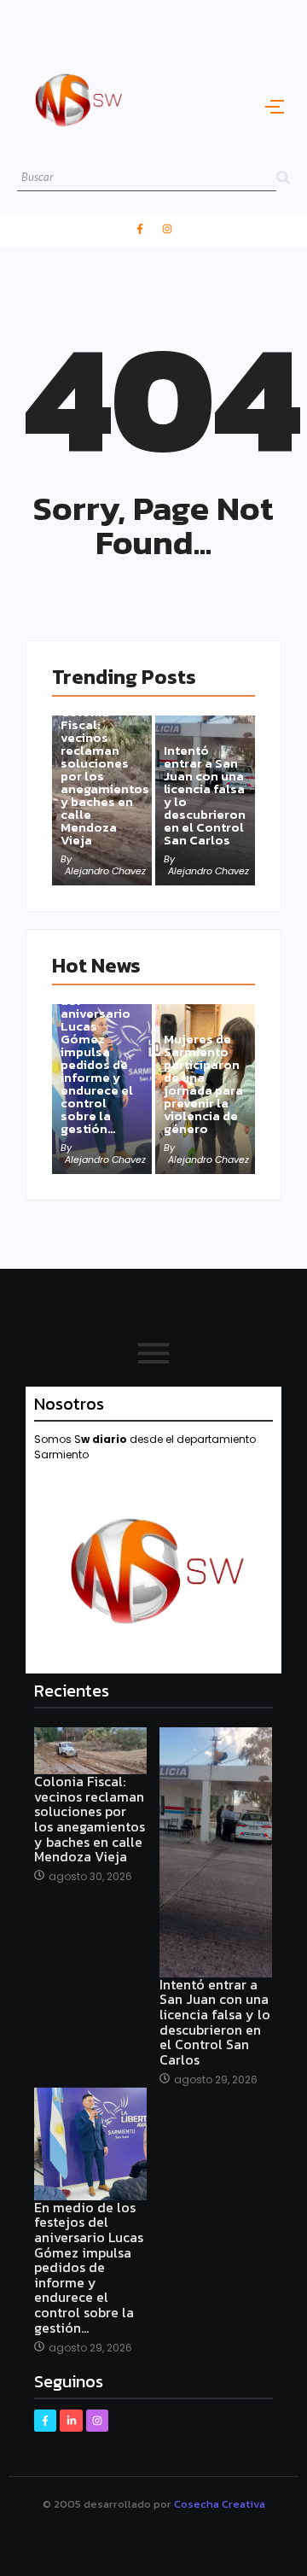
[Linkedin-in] (71, 2421)
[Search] (283, 178)
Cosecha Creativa (220, 2504)
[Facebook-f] (140, 229)
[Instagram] (167, 229)
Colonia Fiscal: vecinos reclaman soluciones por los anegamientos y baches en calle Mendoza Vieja (105, 776)
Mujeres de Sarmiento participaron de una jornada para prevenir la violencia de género (203, 1084)
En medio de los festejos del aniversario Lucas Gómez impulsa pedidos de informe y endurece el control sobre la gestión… (98, 1051)
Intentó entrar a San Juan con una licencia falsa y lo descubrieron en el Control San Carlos (205, 795)
